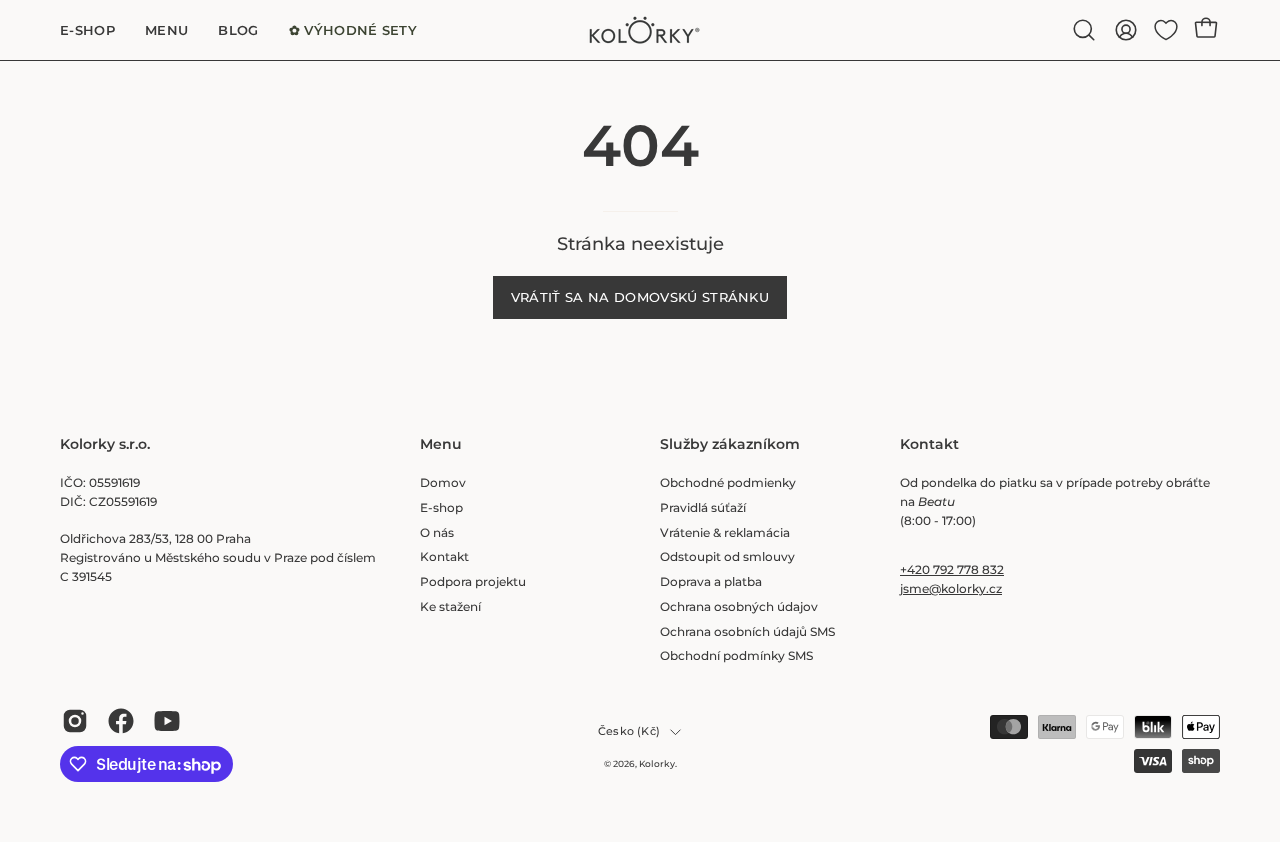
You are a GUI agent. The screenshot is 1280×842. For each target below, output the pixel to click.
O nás (437, 532)
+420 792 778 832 (952, 569)
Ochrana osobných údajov (739, 606)
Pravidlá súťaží (703, 507)
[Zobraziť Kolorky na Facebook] (121, 721)
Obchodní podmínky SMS (736, 655)
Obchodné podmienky (728, 482)
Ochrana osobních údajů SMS (747, 631)
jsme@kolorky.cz (951, 588)
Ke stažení (450, 606)
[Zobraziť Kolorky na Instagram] (75, 721)
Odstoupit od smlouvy (727, 556)
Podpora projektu (473, 581)
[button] (1084, 30)
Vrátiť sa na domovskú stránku (640, 297)
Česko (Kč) (629, 731)
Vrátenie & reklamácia (725, 532)
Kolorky (657, 763)
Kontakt (444, 556)
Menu (441, 444)
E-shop (441, 507)
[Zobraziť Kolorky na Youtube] (167, 721)
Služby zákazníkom (730, 444)
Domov (443, 482)
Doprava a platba (711, 581)
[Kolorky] (640, 30)
